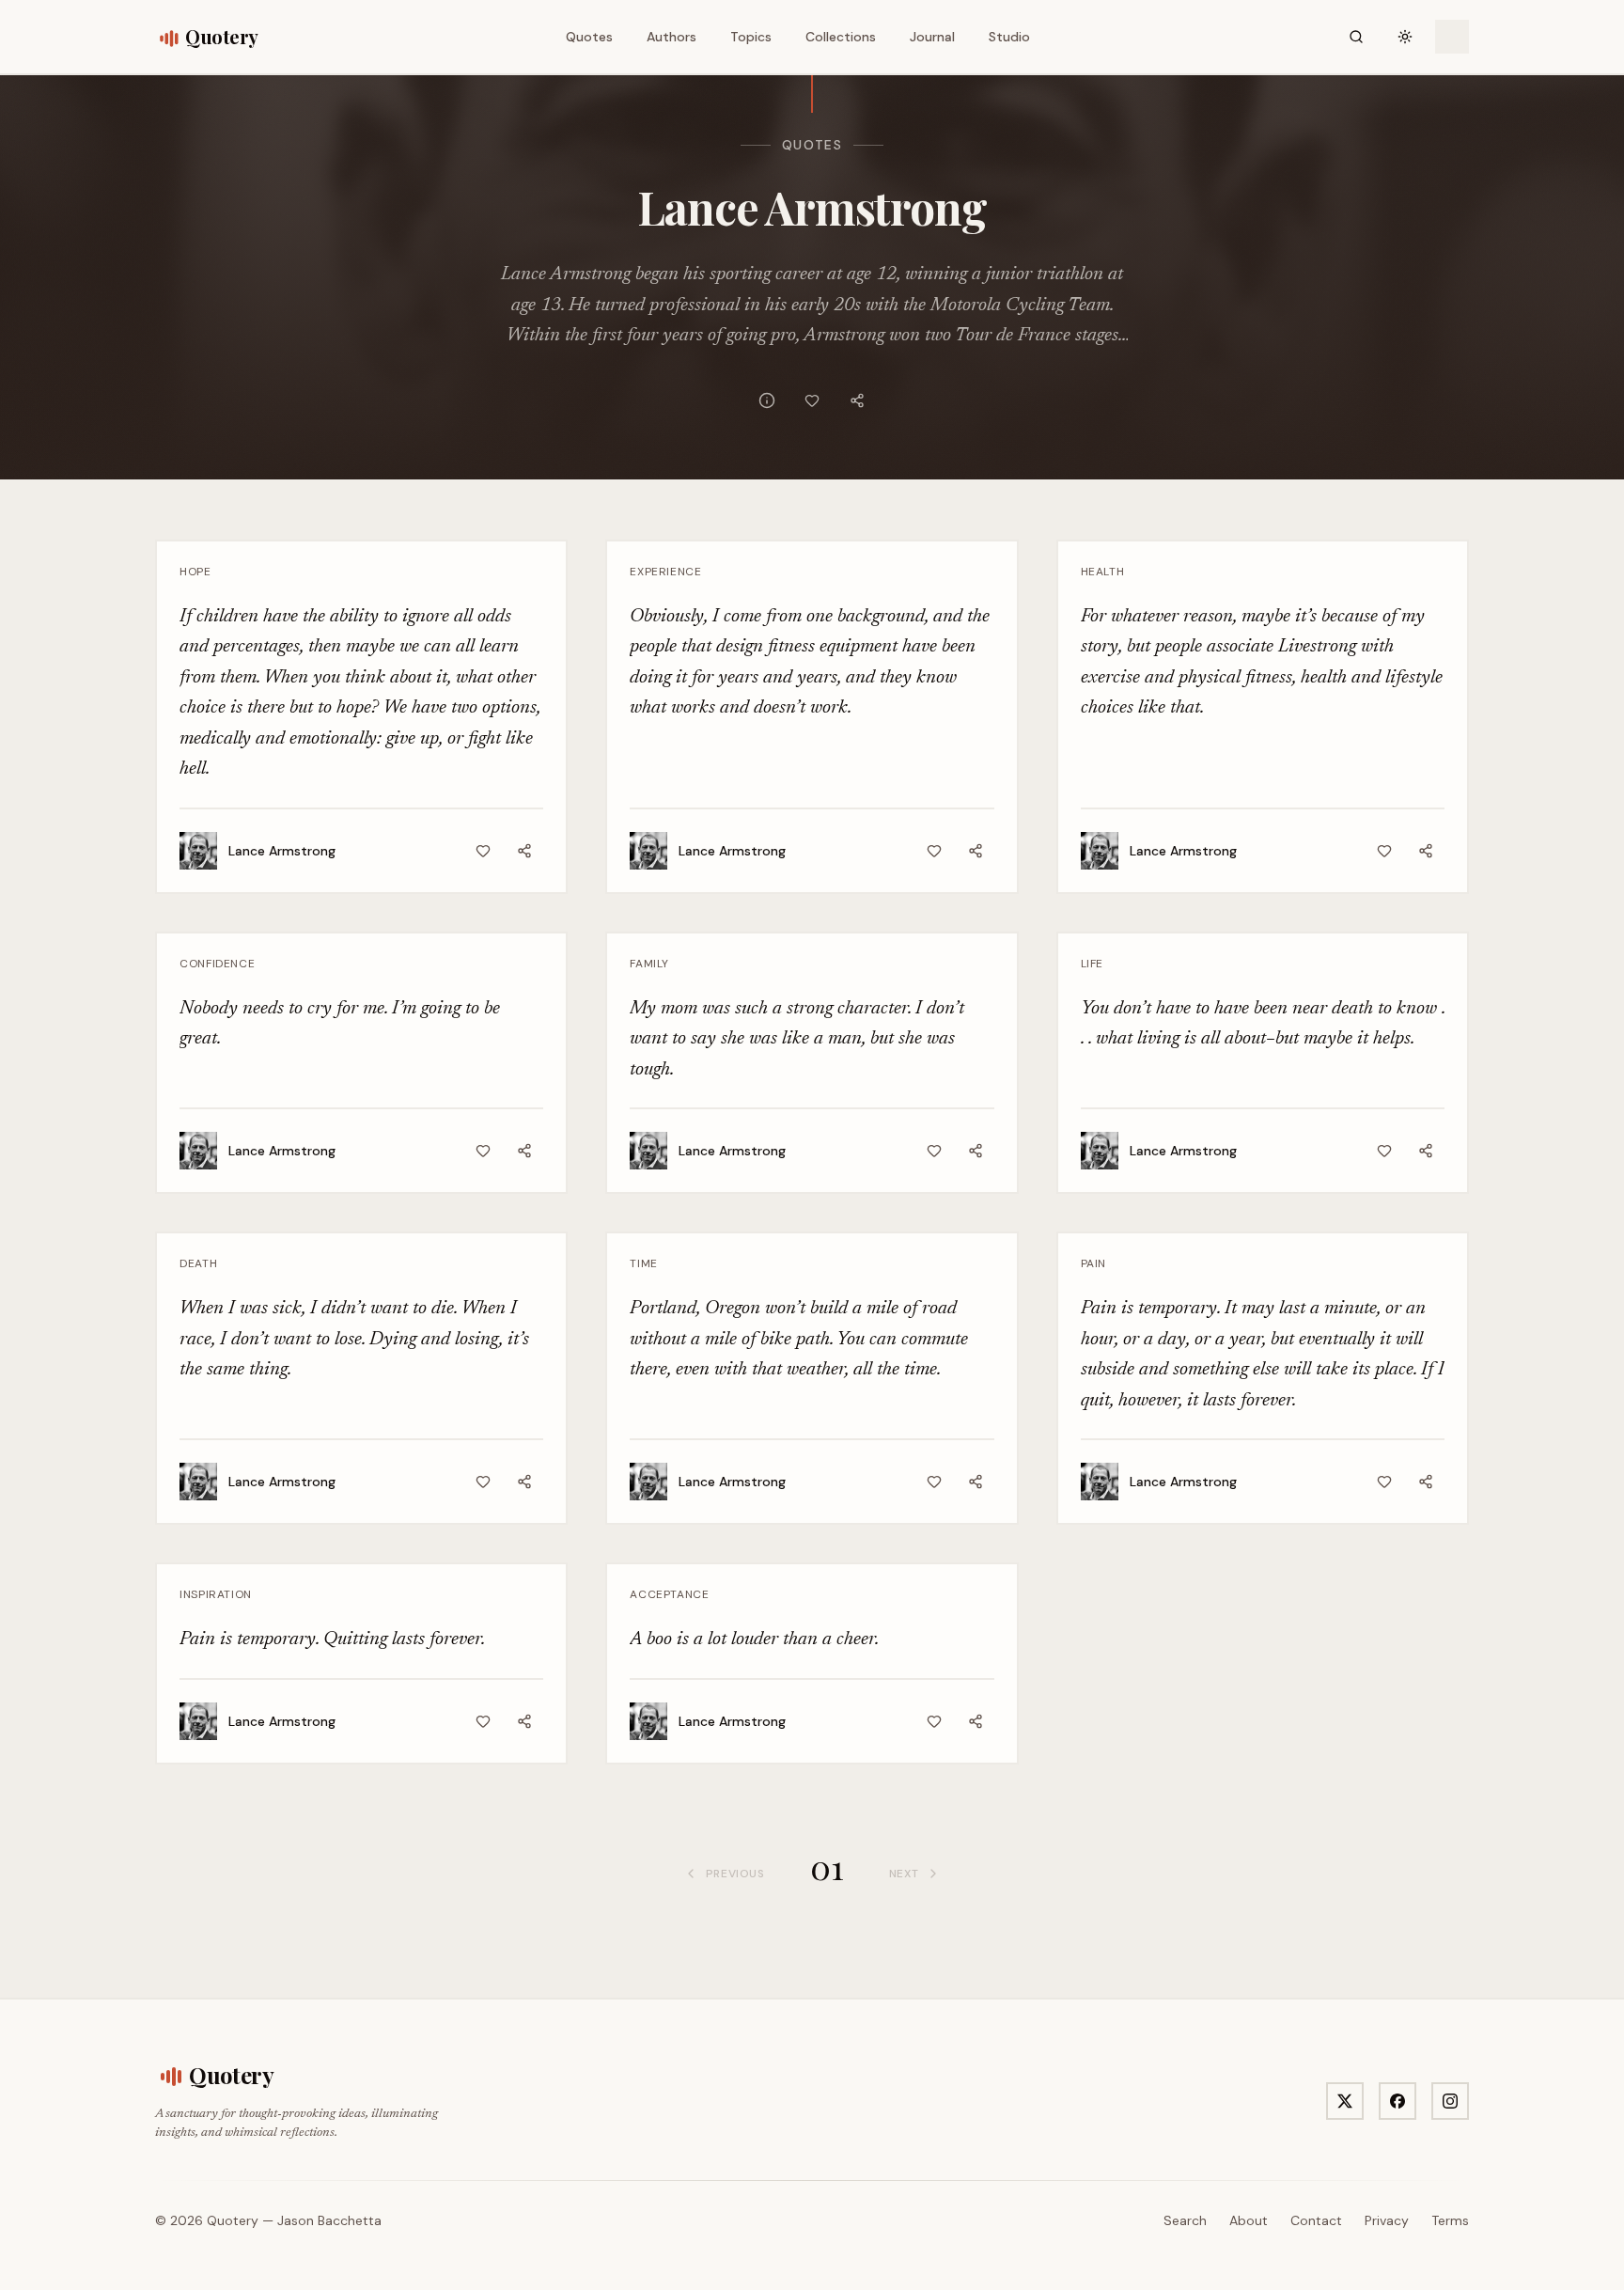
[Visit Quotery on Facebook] (1398, 2101)
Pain (1093, 1263)
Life (1092, 964)
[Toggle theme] (1405, 37)
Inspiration (216, 1594)
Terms (1450, 2220)
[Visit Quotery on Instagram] (1450, 2101)
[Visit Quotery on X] (1345, 2101)
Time (643, 1263)
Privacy (1387, 2220)
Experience (665, 572)
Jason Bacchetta (329, 2220)
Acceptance (669, 1594)
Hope (195, 572)
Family (649, 964)
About (1249, 2220)
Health (1103, 572)
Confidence (217, 964)
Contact (1316, 2220)
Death (198, 1263)
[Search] (1356, 37)
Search (1185, 2220)
